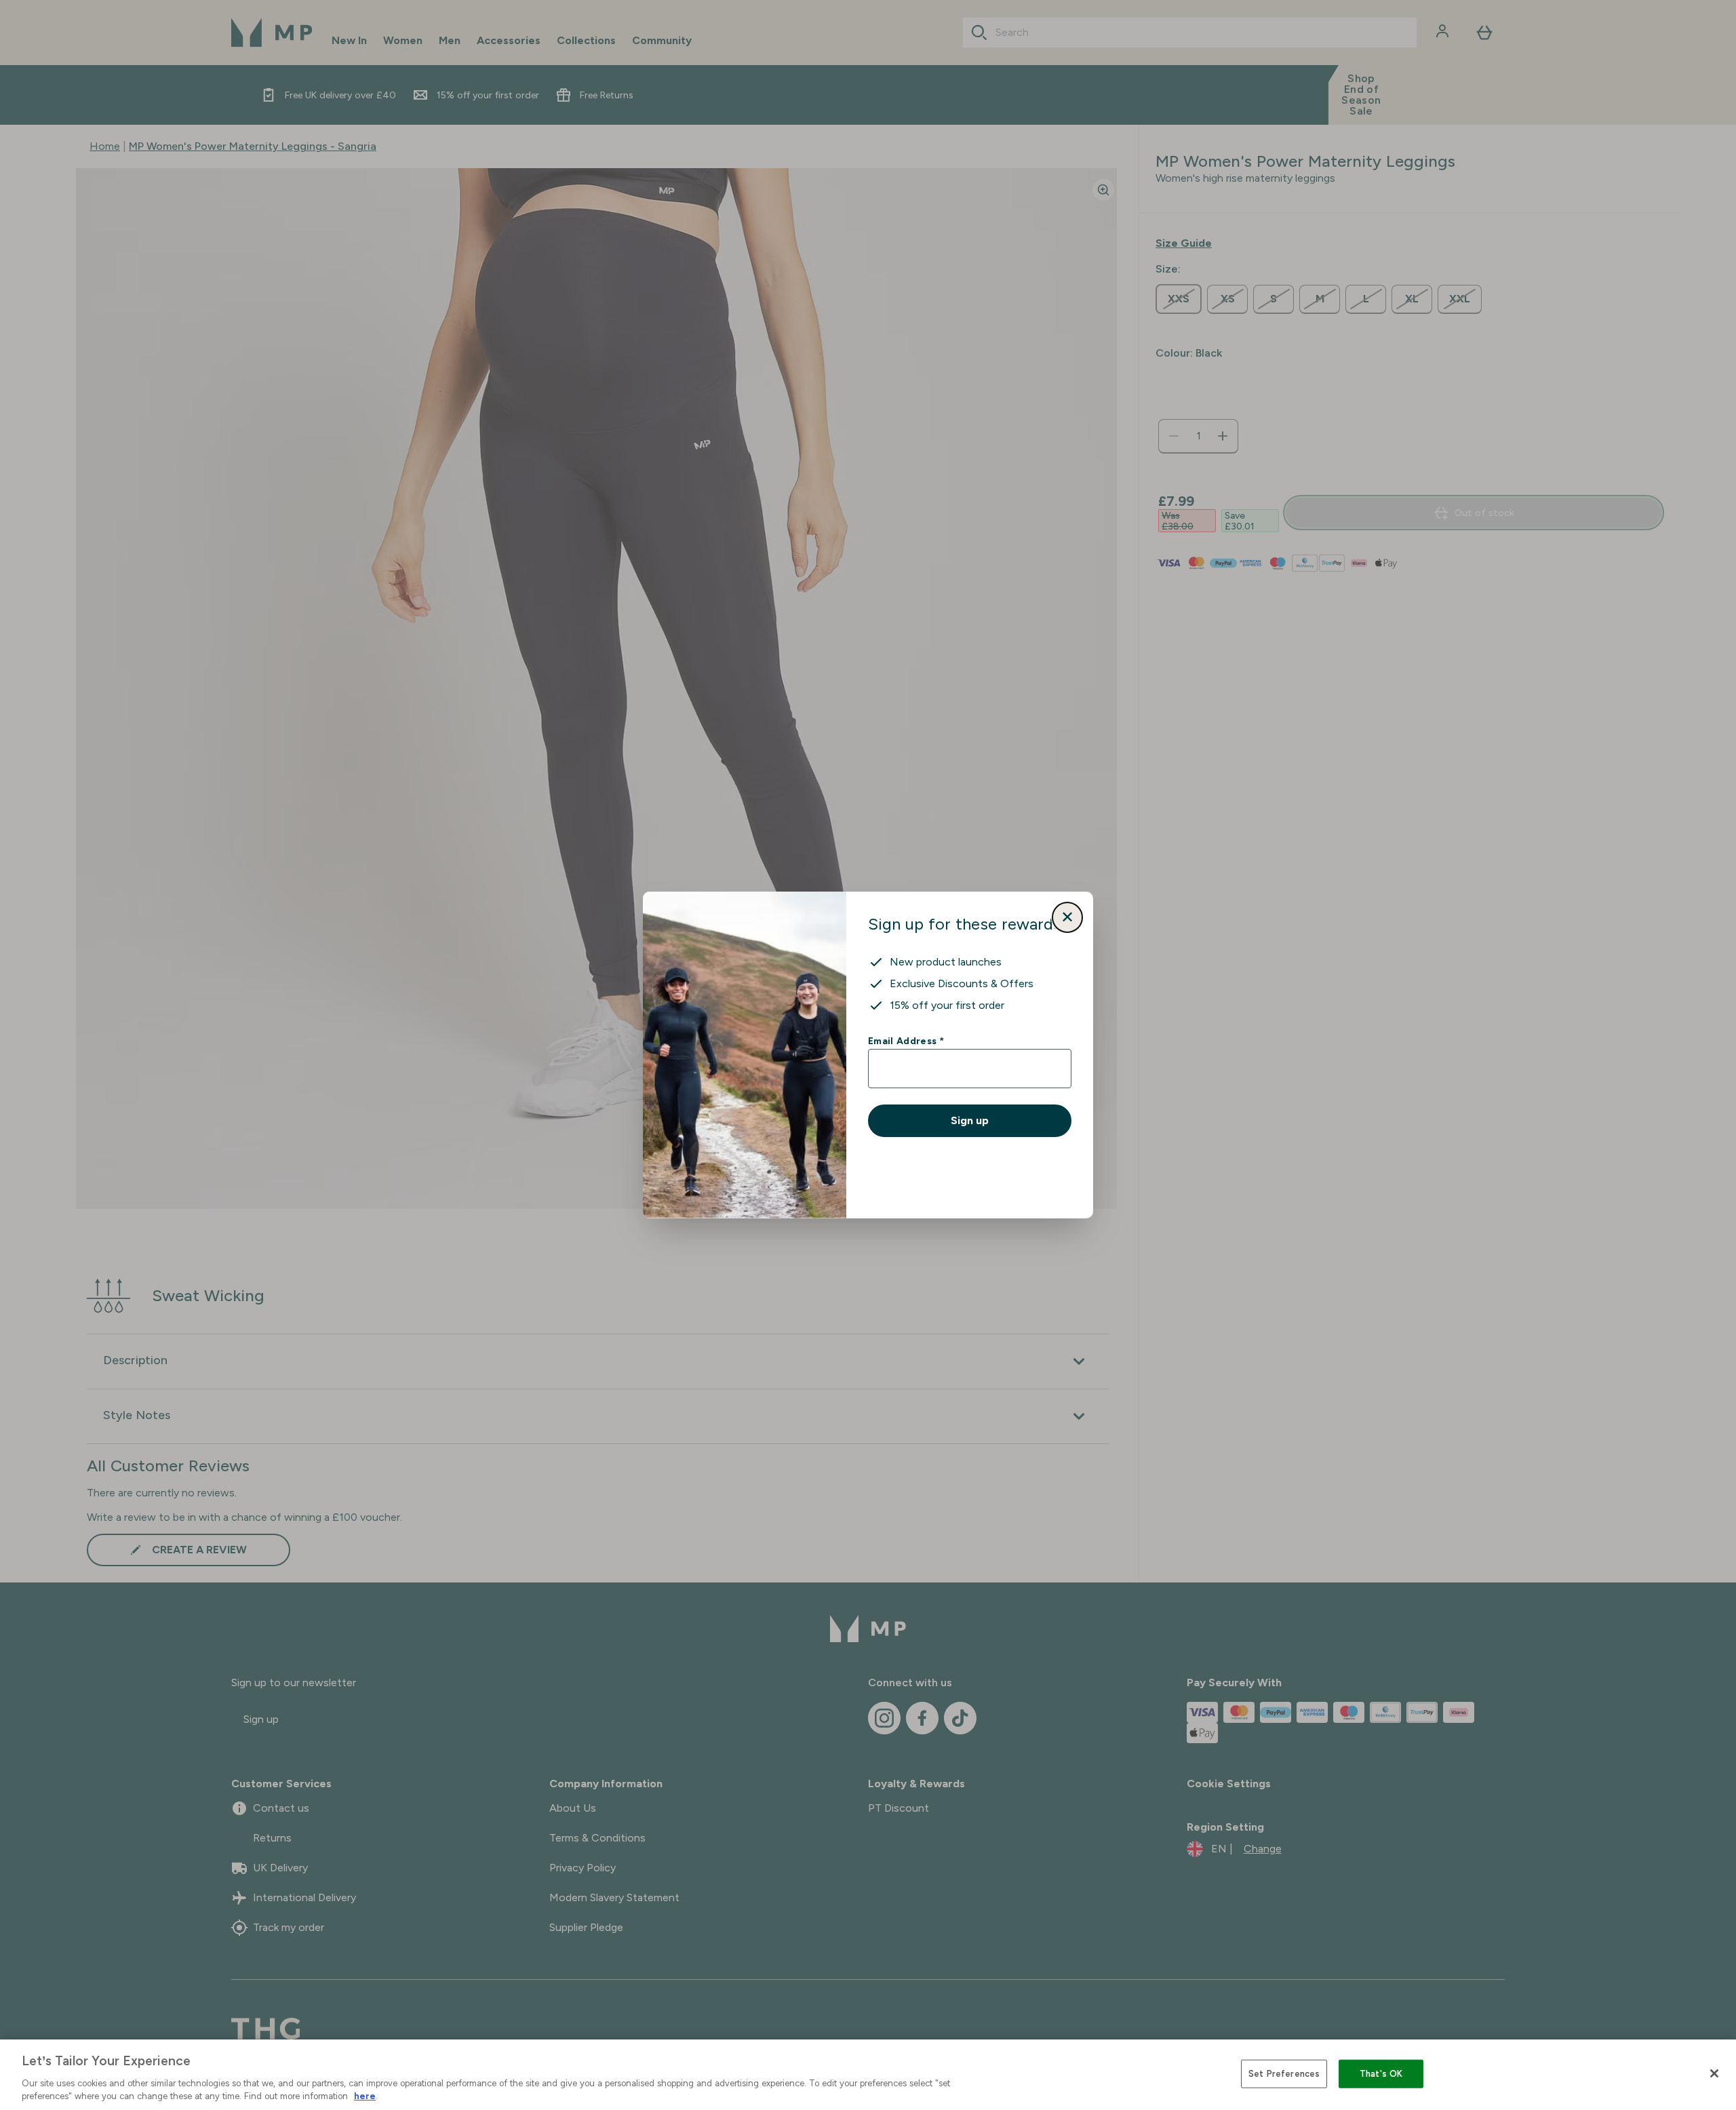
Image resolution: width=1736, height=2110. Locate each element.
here (365, 2096)
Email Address (906, 1041)
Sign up (970, 1120)
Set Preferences (1284, 2074)
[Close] (1714, 2073)
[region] (868, 2075)
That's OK (1381, 2074)
